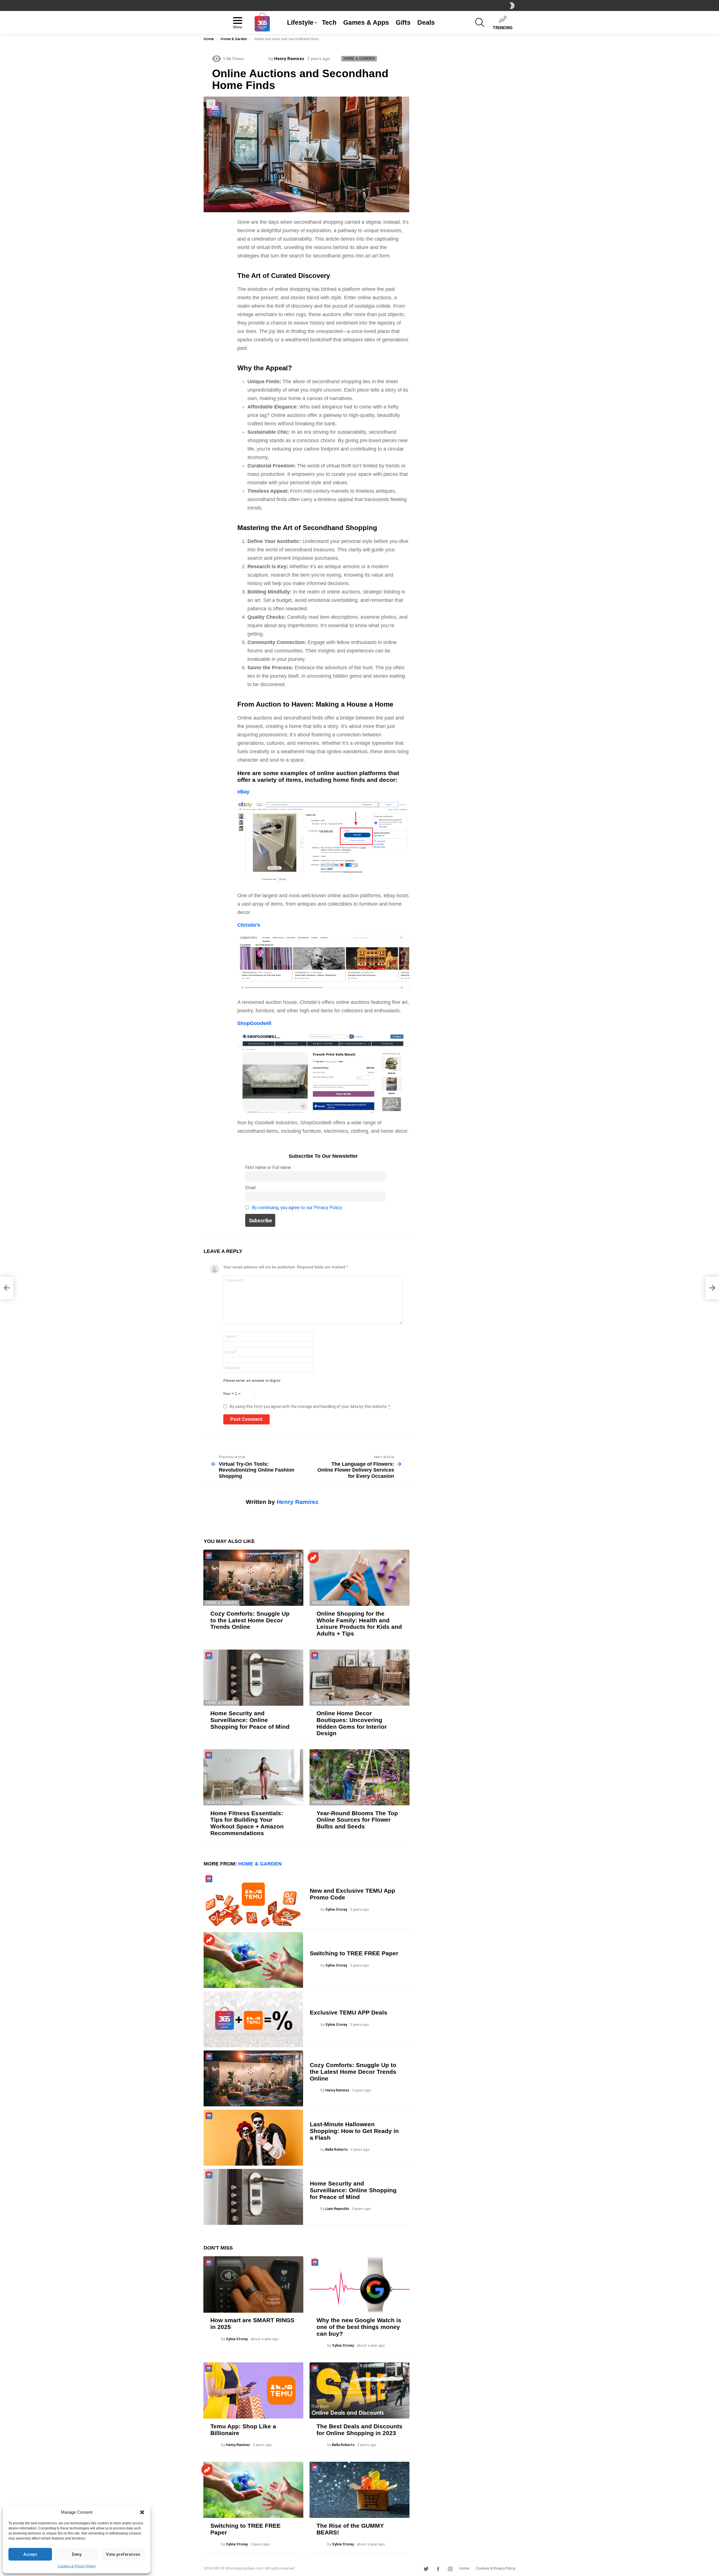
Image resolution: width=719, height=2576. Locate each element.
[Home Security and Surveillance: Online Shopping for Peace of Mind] (253, 1678)
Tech (329, 22)
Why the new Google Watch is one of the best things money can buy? (359, 2327)
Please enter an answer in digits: (252, 1381)
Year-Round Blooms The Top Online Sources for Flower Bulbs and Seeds (357, 1820)
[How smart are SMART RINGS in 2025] (253, 2284)
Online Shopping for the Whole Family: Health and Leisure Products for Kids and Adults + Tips (359, 1623)
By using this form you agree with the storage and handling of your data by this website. (310, 1406)
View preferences (123, 2554)
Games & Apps (366, 22)
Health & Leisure (329, 1603)
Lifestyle (300, 22)
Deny (77, 2554)
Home (464, 2568)
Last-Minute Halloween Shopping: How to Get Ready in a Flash (354, 2131)
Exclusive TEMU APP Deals (349, 2012)
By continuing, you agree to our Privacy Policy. (297, 1208)
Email (250, 1188)
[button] (142, 2512)
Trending (503, 28)
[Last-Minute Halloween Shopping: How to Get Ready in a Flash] (253, 2138)
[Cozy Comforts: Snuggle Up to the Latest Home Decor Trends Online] (253, 1578)
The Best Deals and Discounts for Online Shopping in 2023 (359, 2430)
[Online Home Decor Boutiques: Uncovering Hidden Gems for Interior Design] (359, 1678)
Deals (426, 22)
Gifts (403, 22)
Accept (30, 2554)
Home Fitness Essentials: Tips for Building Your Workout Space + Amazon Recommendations (247, 1823)
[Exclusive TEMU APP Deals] (253, 2019)
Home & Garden (221, 1603)
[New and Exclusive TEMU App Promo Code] (253, 1901)
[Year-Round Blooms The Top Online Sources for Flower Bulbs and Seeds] (359, 1777)
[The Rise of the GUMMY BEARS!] (359, 2490)
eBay (243, 792)
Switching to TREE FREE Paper (354, 1953)
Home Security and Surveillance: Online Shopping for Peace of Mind (250, 1720)
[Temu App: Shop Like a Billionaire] (253, 2390)
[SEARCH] (480, 22)
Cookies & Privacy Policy (77, 2566)
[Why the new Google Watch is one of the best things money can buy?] (359, 2284)
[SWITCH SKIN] (512, 6)
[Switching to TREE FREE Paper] (253, 1960)
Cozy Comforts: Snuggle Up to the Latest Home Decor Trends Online (250, 1620)
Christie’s (249, 925)
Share (211, 104)
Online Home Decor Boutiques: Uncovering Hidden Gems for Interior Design (352, 1723)
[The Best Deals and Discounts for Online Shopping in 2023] (359, 2390)
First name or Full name (268, 1167)
